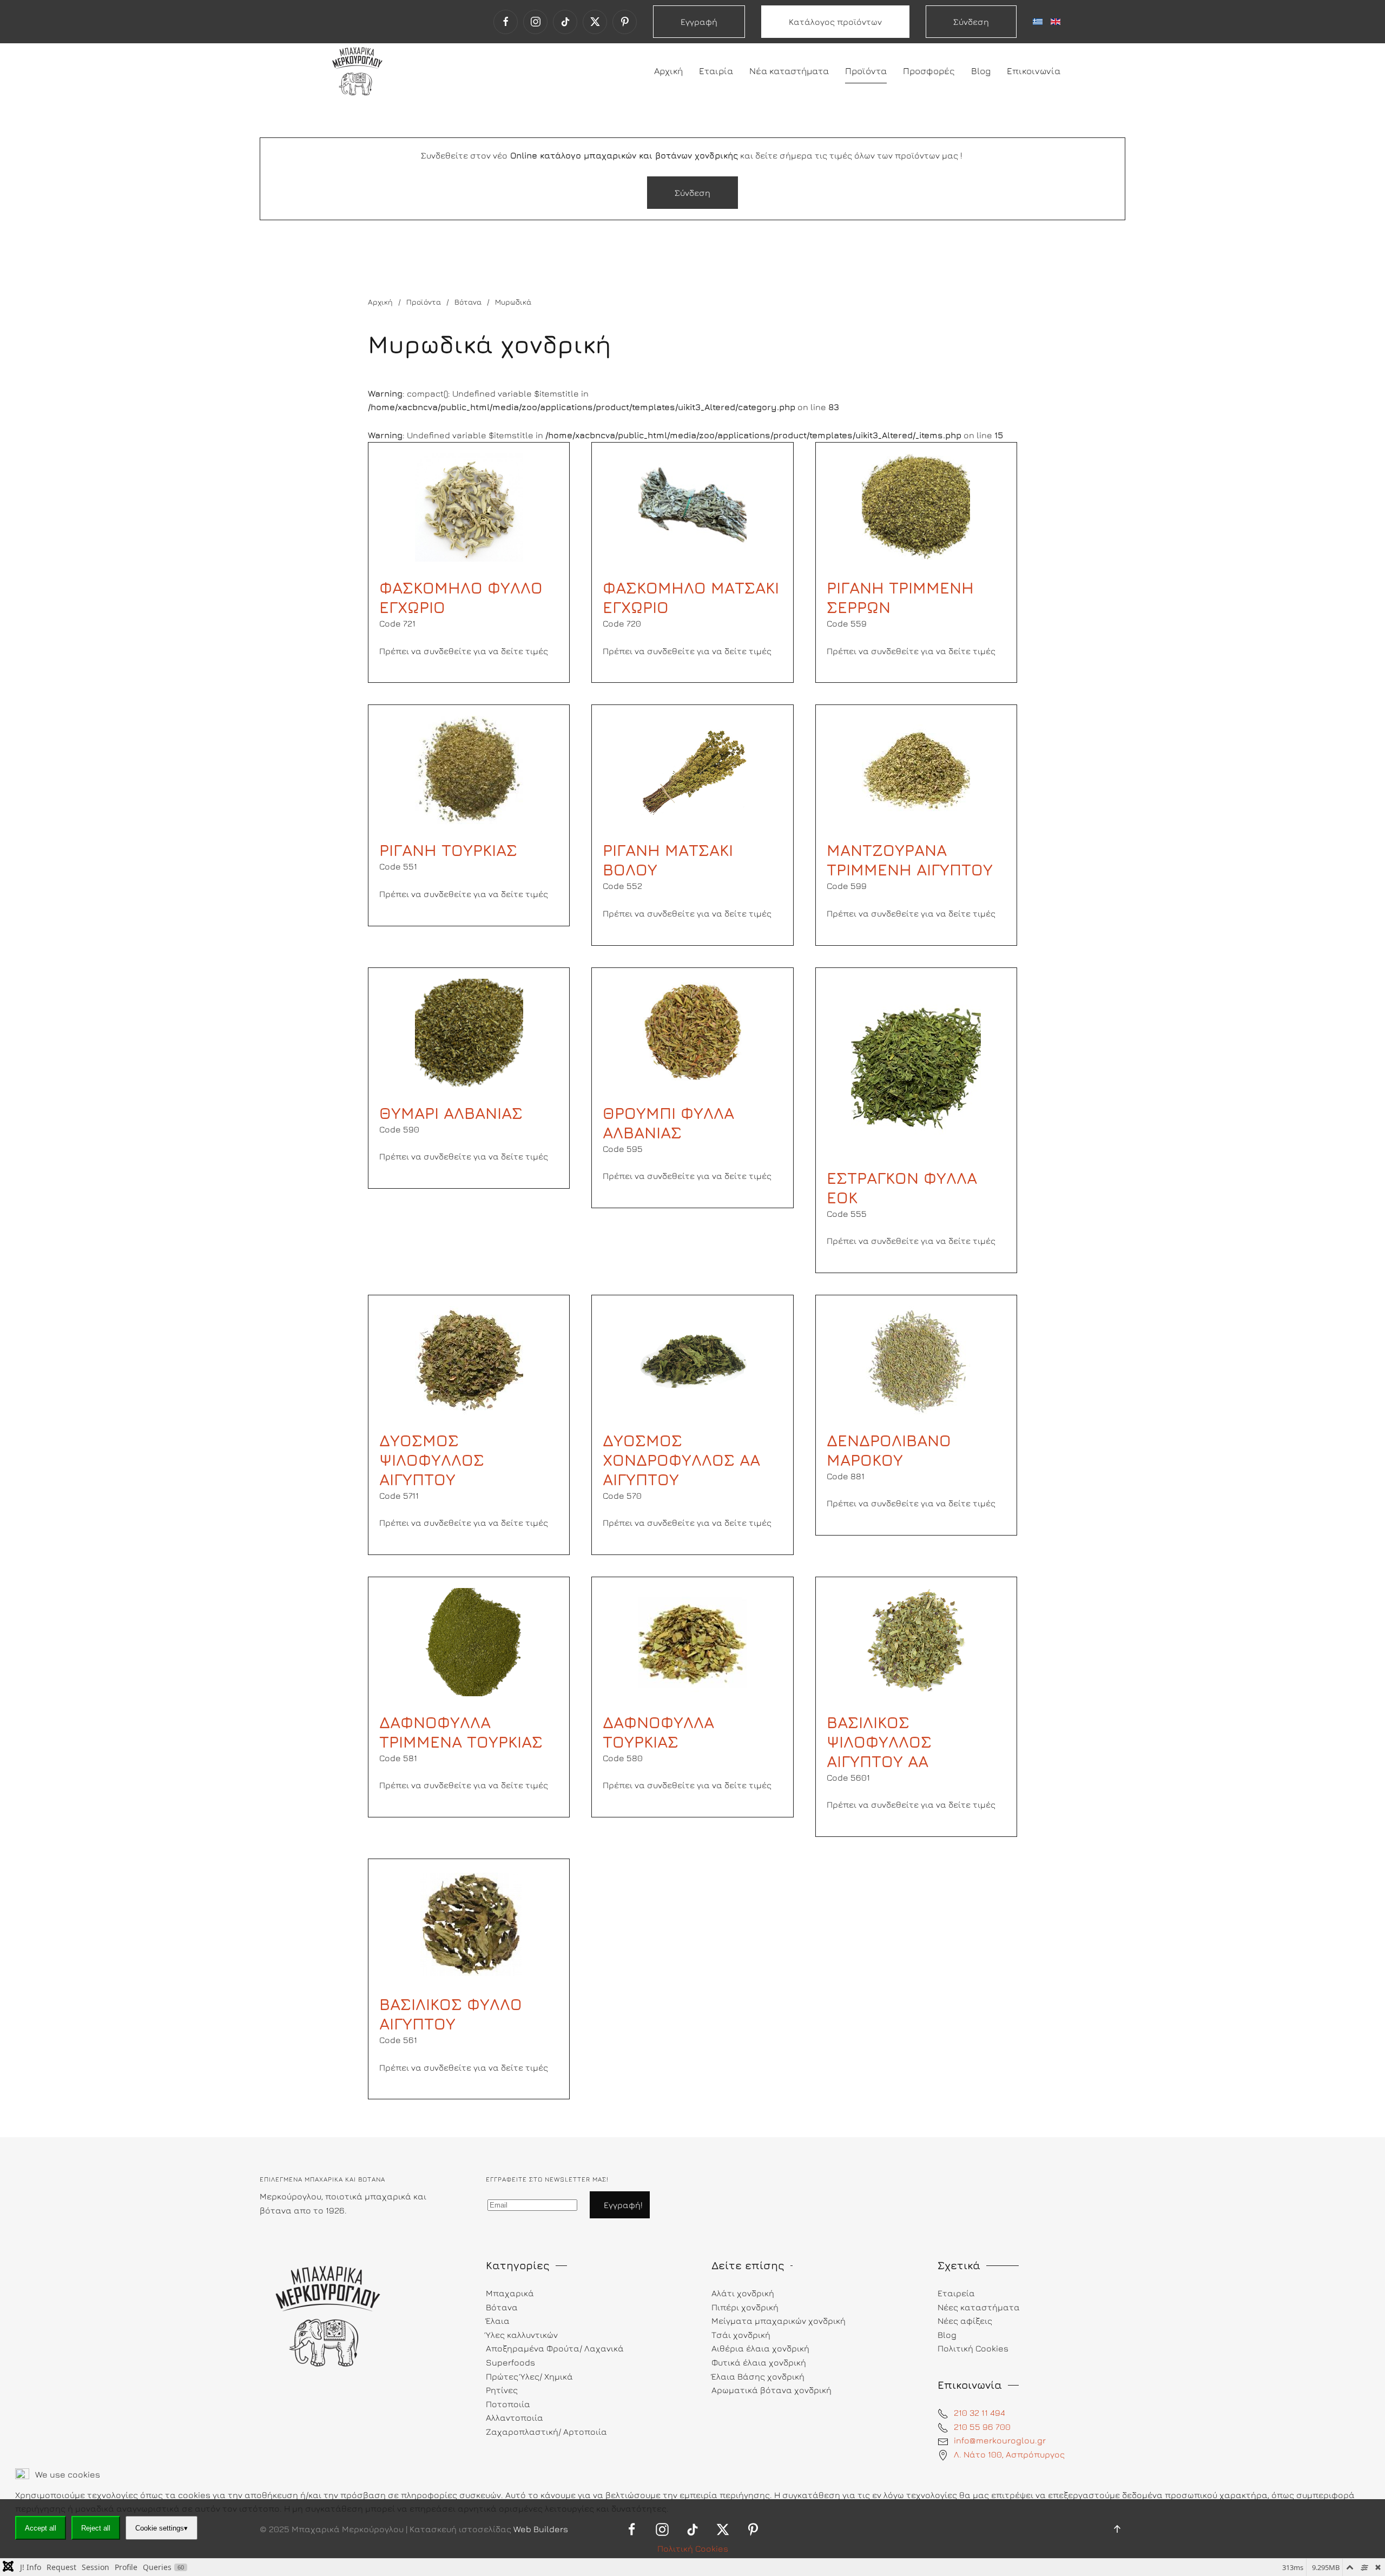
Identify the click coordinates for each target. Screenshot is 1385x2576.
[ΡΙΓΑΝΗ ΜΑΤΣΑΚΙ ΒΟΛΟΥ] (692, 769)
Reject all (96, 2528)
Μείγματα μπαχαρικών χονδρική (779, 2321)
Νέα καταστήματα (789, 71)
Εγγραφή (699, 22)
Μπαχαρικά (510, 2293)
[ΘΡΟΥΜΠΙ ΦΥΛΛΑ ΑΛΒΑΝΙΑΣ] (692, 1031)
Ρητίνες (502, 2390)
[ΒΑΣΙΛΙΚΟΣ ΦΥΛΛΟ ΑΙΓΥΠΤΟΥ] (469, 1923)
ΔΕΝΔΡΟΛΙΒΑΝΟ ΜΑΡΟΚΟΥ (889, 1450)
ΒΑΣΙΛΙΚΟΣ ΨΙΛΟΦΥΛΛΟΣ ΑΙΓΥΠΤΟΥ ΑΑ (879, 1742)
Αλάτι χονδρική (743, 2293)
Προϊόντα (866, 71)
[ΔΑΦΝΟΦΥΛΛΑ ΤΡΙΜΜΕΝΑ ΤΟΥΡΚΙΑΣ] (469, 1641)
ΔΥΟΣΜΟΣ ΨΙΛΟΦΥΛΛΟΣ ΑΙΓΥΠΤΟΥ (432, 1460)
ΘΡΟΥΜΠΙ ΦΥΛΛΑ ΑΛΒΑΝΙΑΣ (668, 1123)
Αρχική (668, 71)
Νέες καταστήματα (979, 2307)
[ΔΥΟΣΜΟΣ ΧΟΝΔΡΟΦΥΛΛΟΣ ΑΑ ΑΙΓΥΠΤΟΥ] (692, 1359)
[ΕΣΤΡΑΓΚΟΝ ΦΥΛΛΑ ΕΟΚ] (916, 1064)
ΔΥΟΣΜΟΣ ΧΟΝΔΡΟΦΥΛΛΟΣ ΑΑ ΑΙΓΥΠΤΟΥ (681, 1460)
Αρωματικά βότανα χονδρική (771, 2390)
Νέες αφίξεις (965, 2321)
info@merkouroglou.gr (1000, 2440)
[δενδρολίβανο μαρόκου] (916, 1359)
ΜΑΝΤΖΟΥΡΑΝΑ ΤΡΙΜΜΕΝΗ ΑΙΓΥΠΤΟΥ (910, 860)
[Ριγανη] (916, 506)
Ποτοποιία (508, 2404)
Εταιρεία (956, 2293)
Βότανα (502, 2307)
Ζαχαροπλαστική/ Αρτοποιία (546, 2432)
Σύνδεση (971, 22)
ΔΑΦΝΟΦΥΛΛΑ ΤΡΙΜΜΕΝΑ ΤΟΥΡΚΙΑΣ (461, 1732)
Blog (981, 71)
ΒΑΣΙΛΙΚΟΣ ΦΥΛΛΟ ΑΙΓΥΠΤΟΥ (451, 2014)
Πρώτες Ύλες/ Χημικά (529, 2376)
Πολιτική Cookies (693, 2548)
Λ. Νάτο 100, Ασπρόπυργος (1009, 2454)
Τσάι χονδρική (741, 2335)
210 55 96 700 (982, 2427)
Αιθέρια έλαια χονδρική (760, 2348)
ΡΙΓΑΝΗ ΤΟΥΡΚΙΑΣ (448, 850)
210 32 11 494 (980, 2413)
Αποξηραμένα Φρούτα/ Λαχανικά (555, 2348)
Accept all (41, 2528)
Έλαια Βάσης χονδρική (758, 2376)
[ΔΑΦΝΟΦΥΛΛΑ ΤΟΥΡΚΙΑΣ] (692, 1641)
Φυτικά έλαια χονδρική (759, 2362)
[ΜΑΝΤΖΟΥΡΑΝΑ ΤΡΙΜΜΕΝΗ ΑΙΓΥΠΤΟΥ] (916, 769)
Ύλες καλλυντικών (522, 2335)
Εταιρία (716, 71)
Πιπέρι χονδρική (745, 2307)
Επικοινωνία (1034, 71)
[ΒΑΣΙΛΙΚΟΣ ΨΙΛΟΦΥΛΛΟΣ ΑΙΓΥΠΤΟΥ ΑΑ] (916, 1641)
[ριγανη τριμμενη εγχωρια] (469, 769)
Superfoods (510, 2362)
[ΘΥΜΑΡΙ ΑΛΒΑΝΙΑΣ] (469, 1031)
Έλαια (498, 2321)
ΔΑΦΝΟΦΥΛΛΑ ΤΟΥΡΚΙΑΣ (658, 1732)
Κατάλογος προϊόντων (835, 22)
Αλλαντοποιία (515, 2417)
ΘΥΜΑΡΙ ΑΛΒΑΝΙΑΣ (451, 1113)
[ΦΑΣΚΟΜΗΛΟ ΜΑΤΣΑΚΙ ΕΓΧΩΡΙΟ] (692, 506)
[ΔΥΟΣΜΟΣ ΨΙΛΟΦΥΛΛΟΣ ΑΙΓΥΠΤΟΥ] (469, 1359)
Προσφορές (929, 71)
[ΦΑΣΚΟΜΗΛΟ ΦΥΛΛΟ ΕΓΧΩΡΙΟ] (469, 506)
